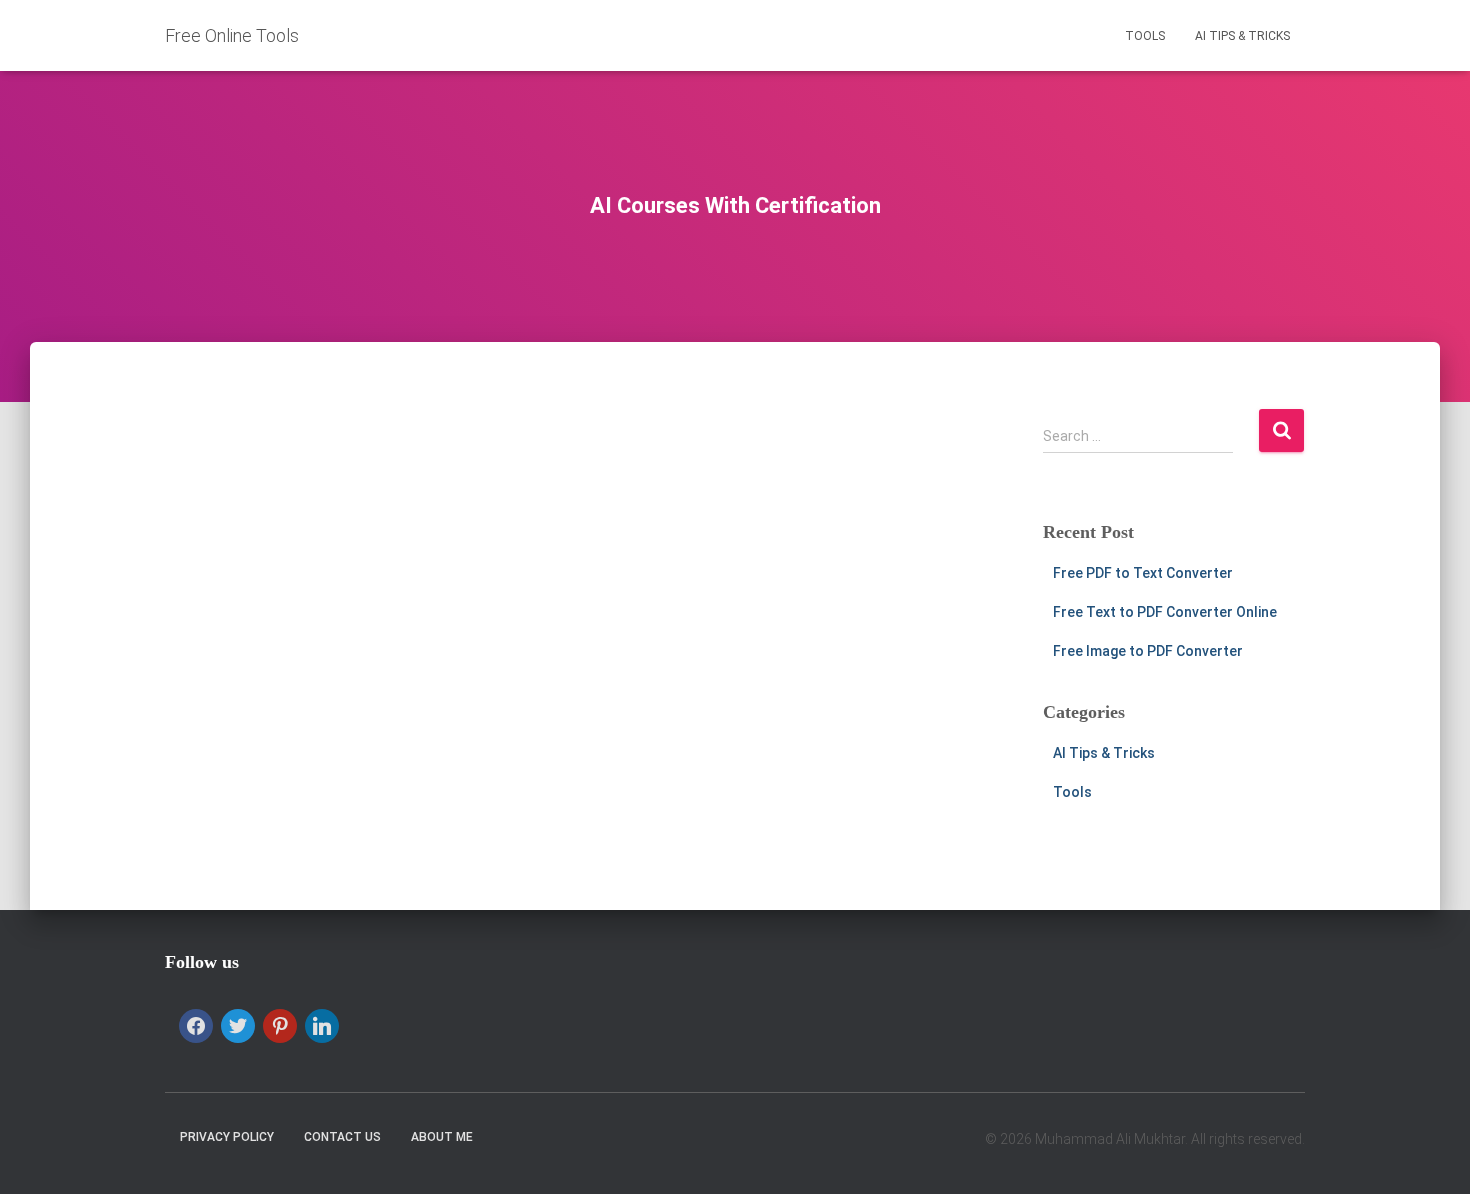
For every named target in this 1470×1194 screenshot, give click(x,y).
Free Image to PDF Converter (1148, 651)
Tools (1145, 36)
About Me (442, 1137)
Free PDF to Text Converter (1143, 573)
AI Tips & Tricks (1242, 36)
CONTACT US (342, 1137)
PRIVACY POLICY (227, 1137)
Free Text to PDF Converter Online (1165, 612)
